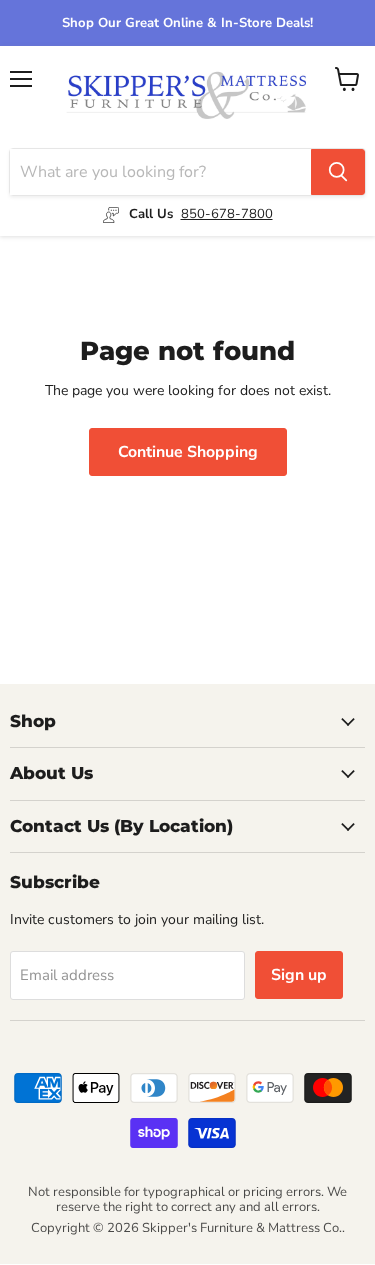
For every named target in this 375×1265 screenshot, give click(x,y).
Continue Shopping (188, 452)
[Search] (338, 172)
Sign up (299, 975)
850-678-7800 (227, 214)
